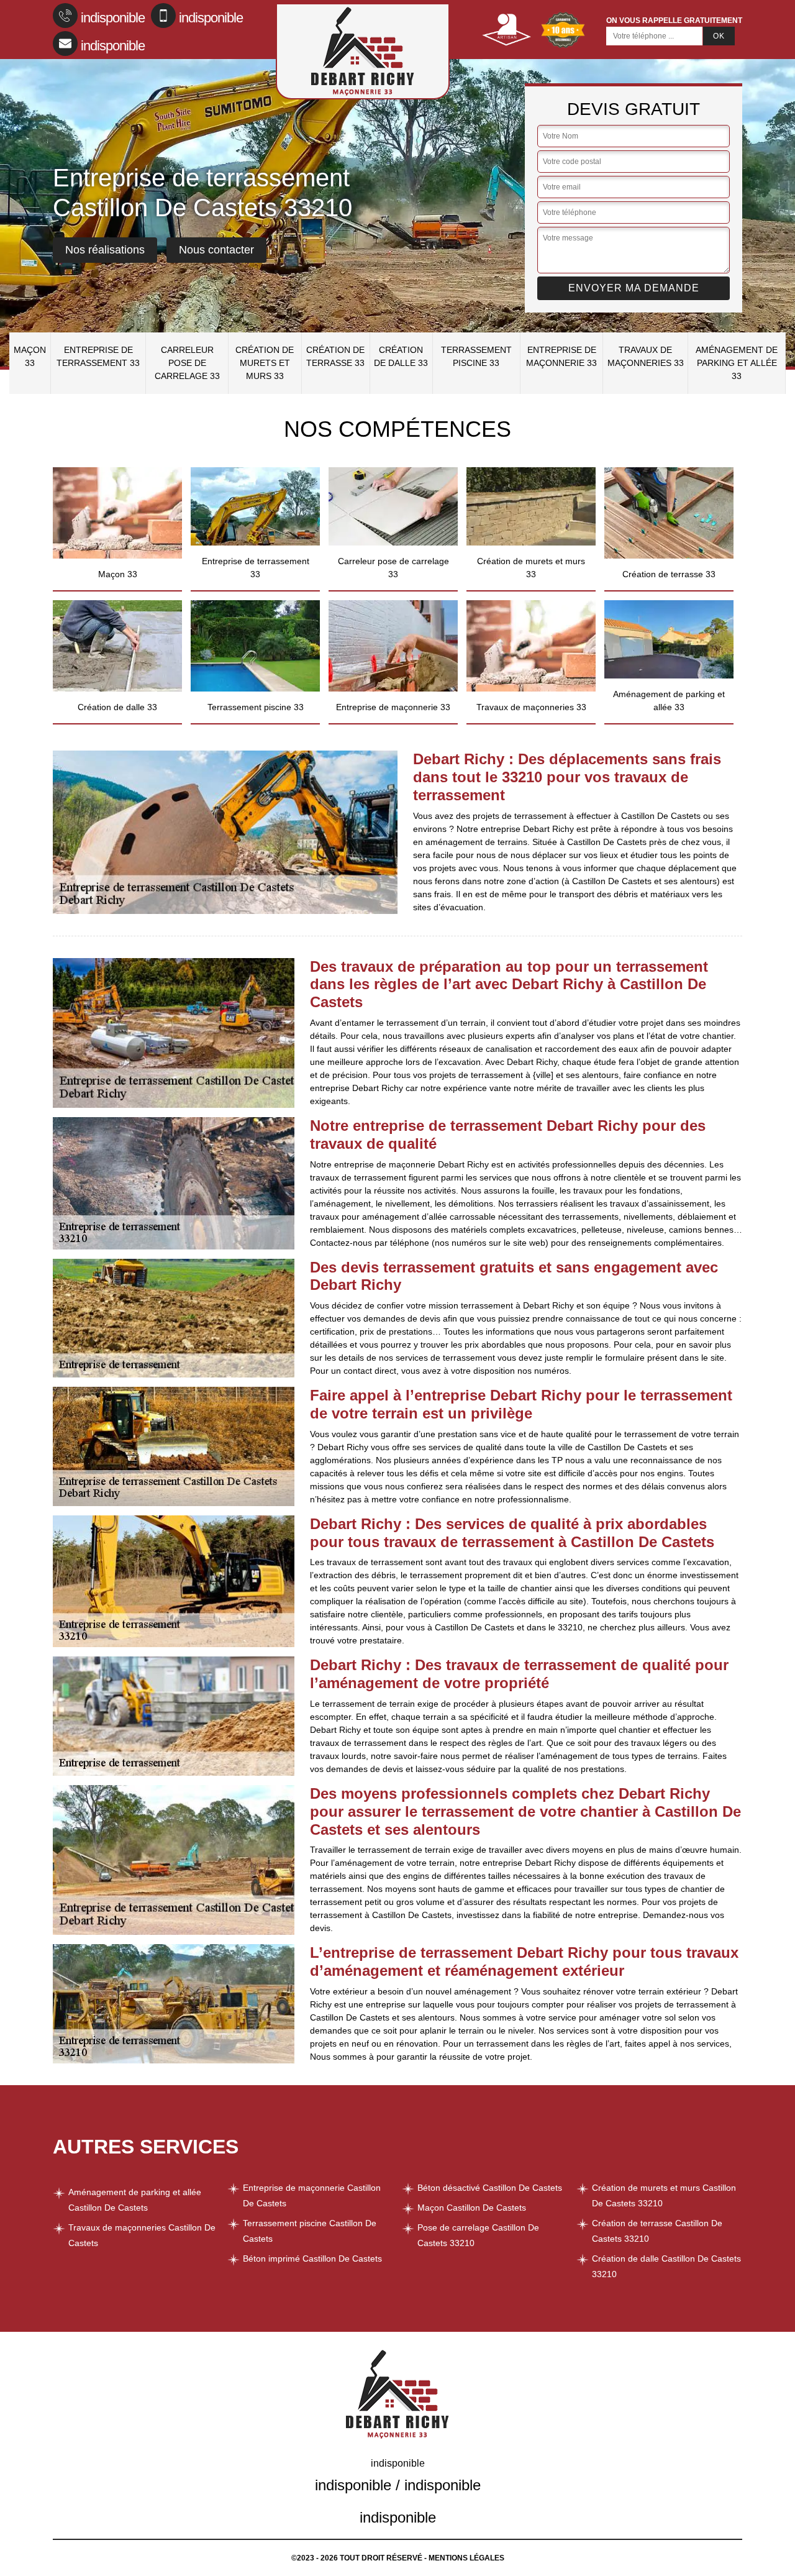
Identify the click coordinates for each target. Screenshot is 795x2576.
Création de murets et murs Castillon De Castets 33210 (664, 2195)
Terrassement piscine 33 (476, 356)
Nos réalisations (105, 250)
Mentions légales (466, 2558)
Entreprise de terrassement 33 (98, 356)
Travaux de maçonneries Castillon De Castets (142, 2235)
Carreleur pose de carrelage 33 (187, 363)
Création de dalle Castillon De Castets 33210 (666, 2266)
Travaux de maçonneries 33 (646, 356)
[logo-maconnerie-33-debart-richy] (363, 51)
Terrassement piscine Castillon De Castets (310, 2231)
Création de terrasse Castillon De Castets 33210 (657, 2231)
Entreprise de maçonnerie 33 (561, 356)
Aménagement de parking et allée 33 (737, 363)
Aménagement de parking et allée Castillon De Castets (135, 2200)
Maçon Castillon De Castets (472, 2208)
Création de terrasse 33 (335, 356)
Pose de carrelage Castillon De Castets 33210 (478, 2235)
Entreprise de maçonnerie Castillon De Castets (312, 2195)
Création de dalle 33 (401, 356)
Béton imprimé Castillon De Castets (312, 2259)
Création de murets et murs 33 (265, 363)
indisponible (113, 18)
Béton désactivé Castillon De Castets (490, 2188)
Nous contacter (216, 250)
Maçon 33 (30, 356)
